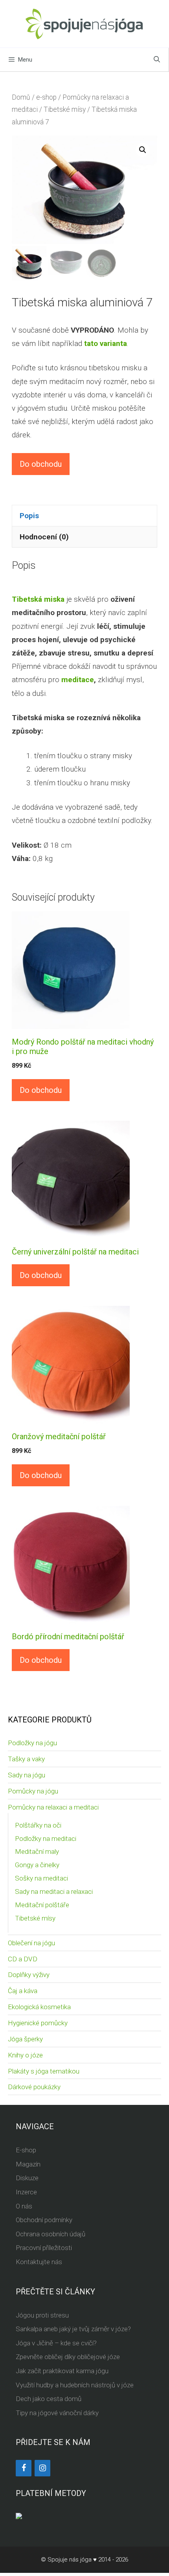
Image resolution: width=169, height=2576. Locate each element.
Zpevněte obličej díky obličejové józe (68, 2357)
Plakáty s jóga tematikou (44, 2071)
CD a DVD (23, 1959)
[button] (143, 150)
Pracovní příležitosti (44, 2248)
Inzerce (26, 2192)
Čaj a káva (23, 1991)
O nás (24, 2206)
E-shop (26, 2150)
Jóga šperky (25, 2039)
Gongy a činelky (37, 1865)
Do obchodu (41, 464)
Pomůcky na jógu (33, 1791)
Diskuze (27, 2178)
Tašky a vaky (26, 1759)
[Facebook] (24, 2468)
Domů (21, 97)
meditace (78, 680)
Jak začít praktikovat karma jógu (62, 2371)
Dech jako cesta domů (49, 2399)
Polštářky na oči (38, 1825)
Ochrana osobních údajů (51, 2234)
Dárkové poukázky (34, 2087)
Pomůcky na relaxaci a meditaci (53, 1807)
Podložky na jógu (32, 1743)
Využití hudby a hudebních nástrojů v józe (75, 2385)
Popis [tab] (29, 516)
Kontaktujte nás (39, 2262)
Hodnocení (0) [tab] (44, 537)
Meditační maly (37, 1851)
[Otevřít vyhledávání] (157, 60)
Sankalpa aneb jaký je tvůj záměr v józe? (73, 2329)
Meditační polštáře (42, 1905)
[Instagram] (42, 2468)
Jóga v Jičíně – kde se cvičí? (56, 2343)
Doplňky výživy (29, 1975)
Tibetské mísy (65, 109)
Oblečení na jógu (31, 1943)
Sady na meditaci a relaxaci (54, 1891)
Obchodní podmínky (44, 2220)
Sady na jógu (27, 1775)
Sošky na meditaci (41, 1878)
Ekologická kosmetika (39, 2007)
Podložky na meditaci (46, 1839)
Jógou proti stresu (42, 2315)
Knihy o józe (25, 2055)
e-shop (46, 97)
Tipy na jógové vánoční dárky (57, 2413)
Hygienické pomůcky (38, 2023)
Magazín (28, 2164)
